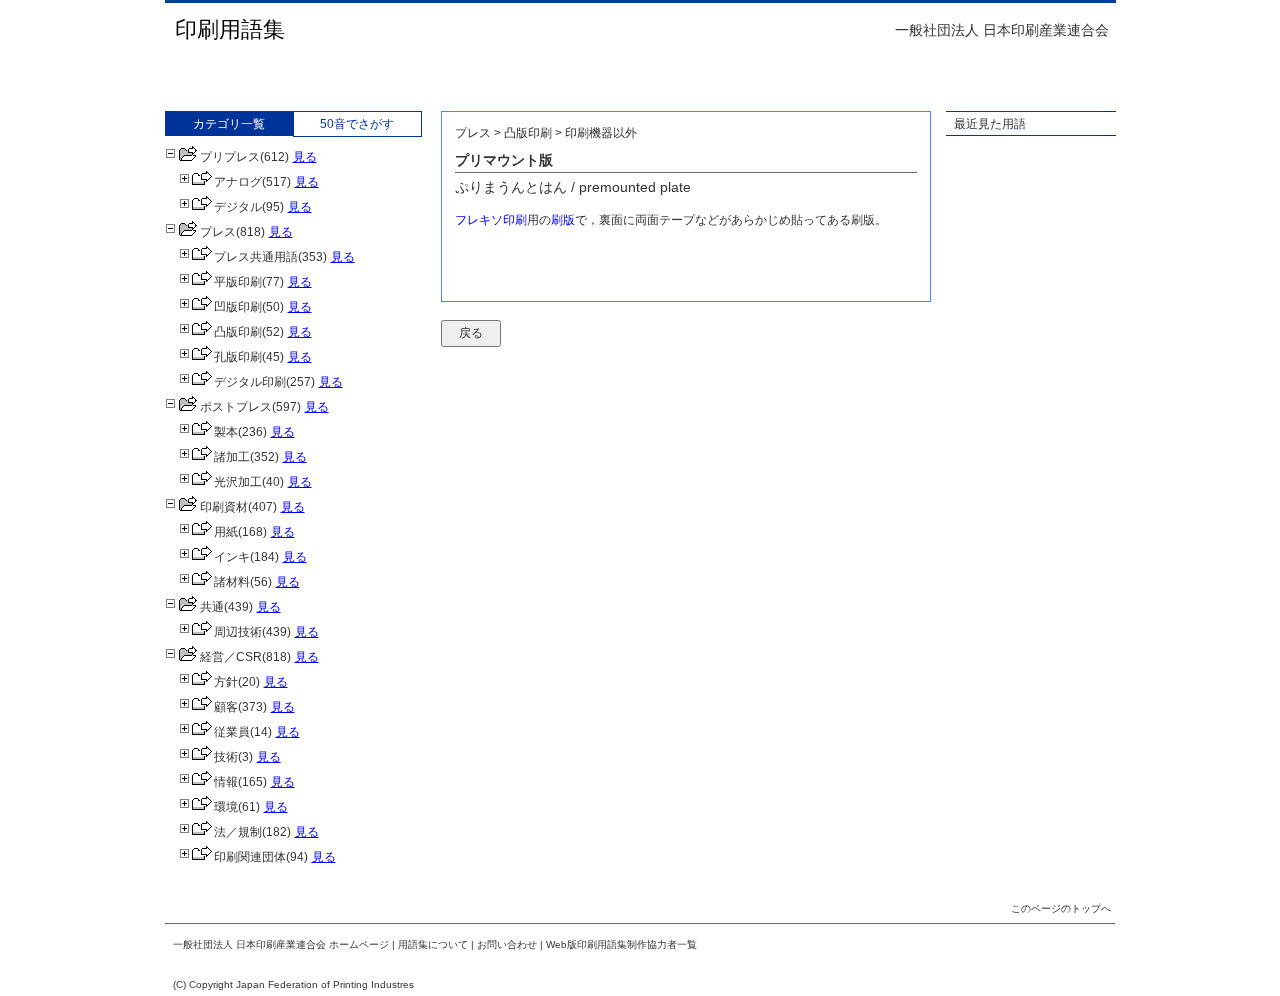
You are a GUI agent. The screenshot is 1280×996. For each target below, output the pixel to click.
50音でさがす (357, 124)
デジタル (238, 207)
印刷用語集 (230, 29)
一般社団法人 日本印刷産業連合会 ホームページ (281, 944)
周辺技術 (238, 632)
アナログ (238, 182)
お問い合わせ (507, 944)
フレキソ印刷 (491, 220)
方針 (226, 682)
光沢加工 (238, 482)
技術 (226, 757)
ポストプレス (236, 407)
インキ (232, 557)
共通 (212, 607)
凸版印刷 (238, 332)
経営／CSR (231, 657)
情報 (226, 782)
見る (305, 157)
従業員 (232, 732)
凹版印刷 (238, 307)
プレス (218, 232)
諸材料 (232, 582)
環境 (226, 807)
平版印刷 (238, 282)
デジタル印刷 (250, 382)
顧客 (226, 707)
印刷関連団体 (250, 857)
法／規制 (238, 832)
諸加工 (232, 457)
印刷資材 (224, 507)
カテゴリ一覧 (229, 124)
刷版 (563, 220)
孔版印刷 (238, 357)
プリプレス (230, 157)
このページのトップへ (1061, 908)
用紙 (226, 532)
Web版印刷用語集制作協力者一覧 (621, 944)
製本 (226, 432)
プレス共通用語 (256, 257)
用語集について (433, 944)
